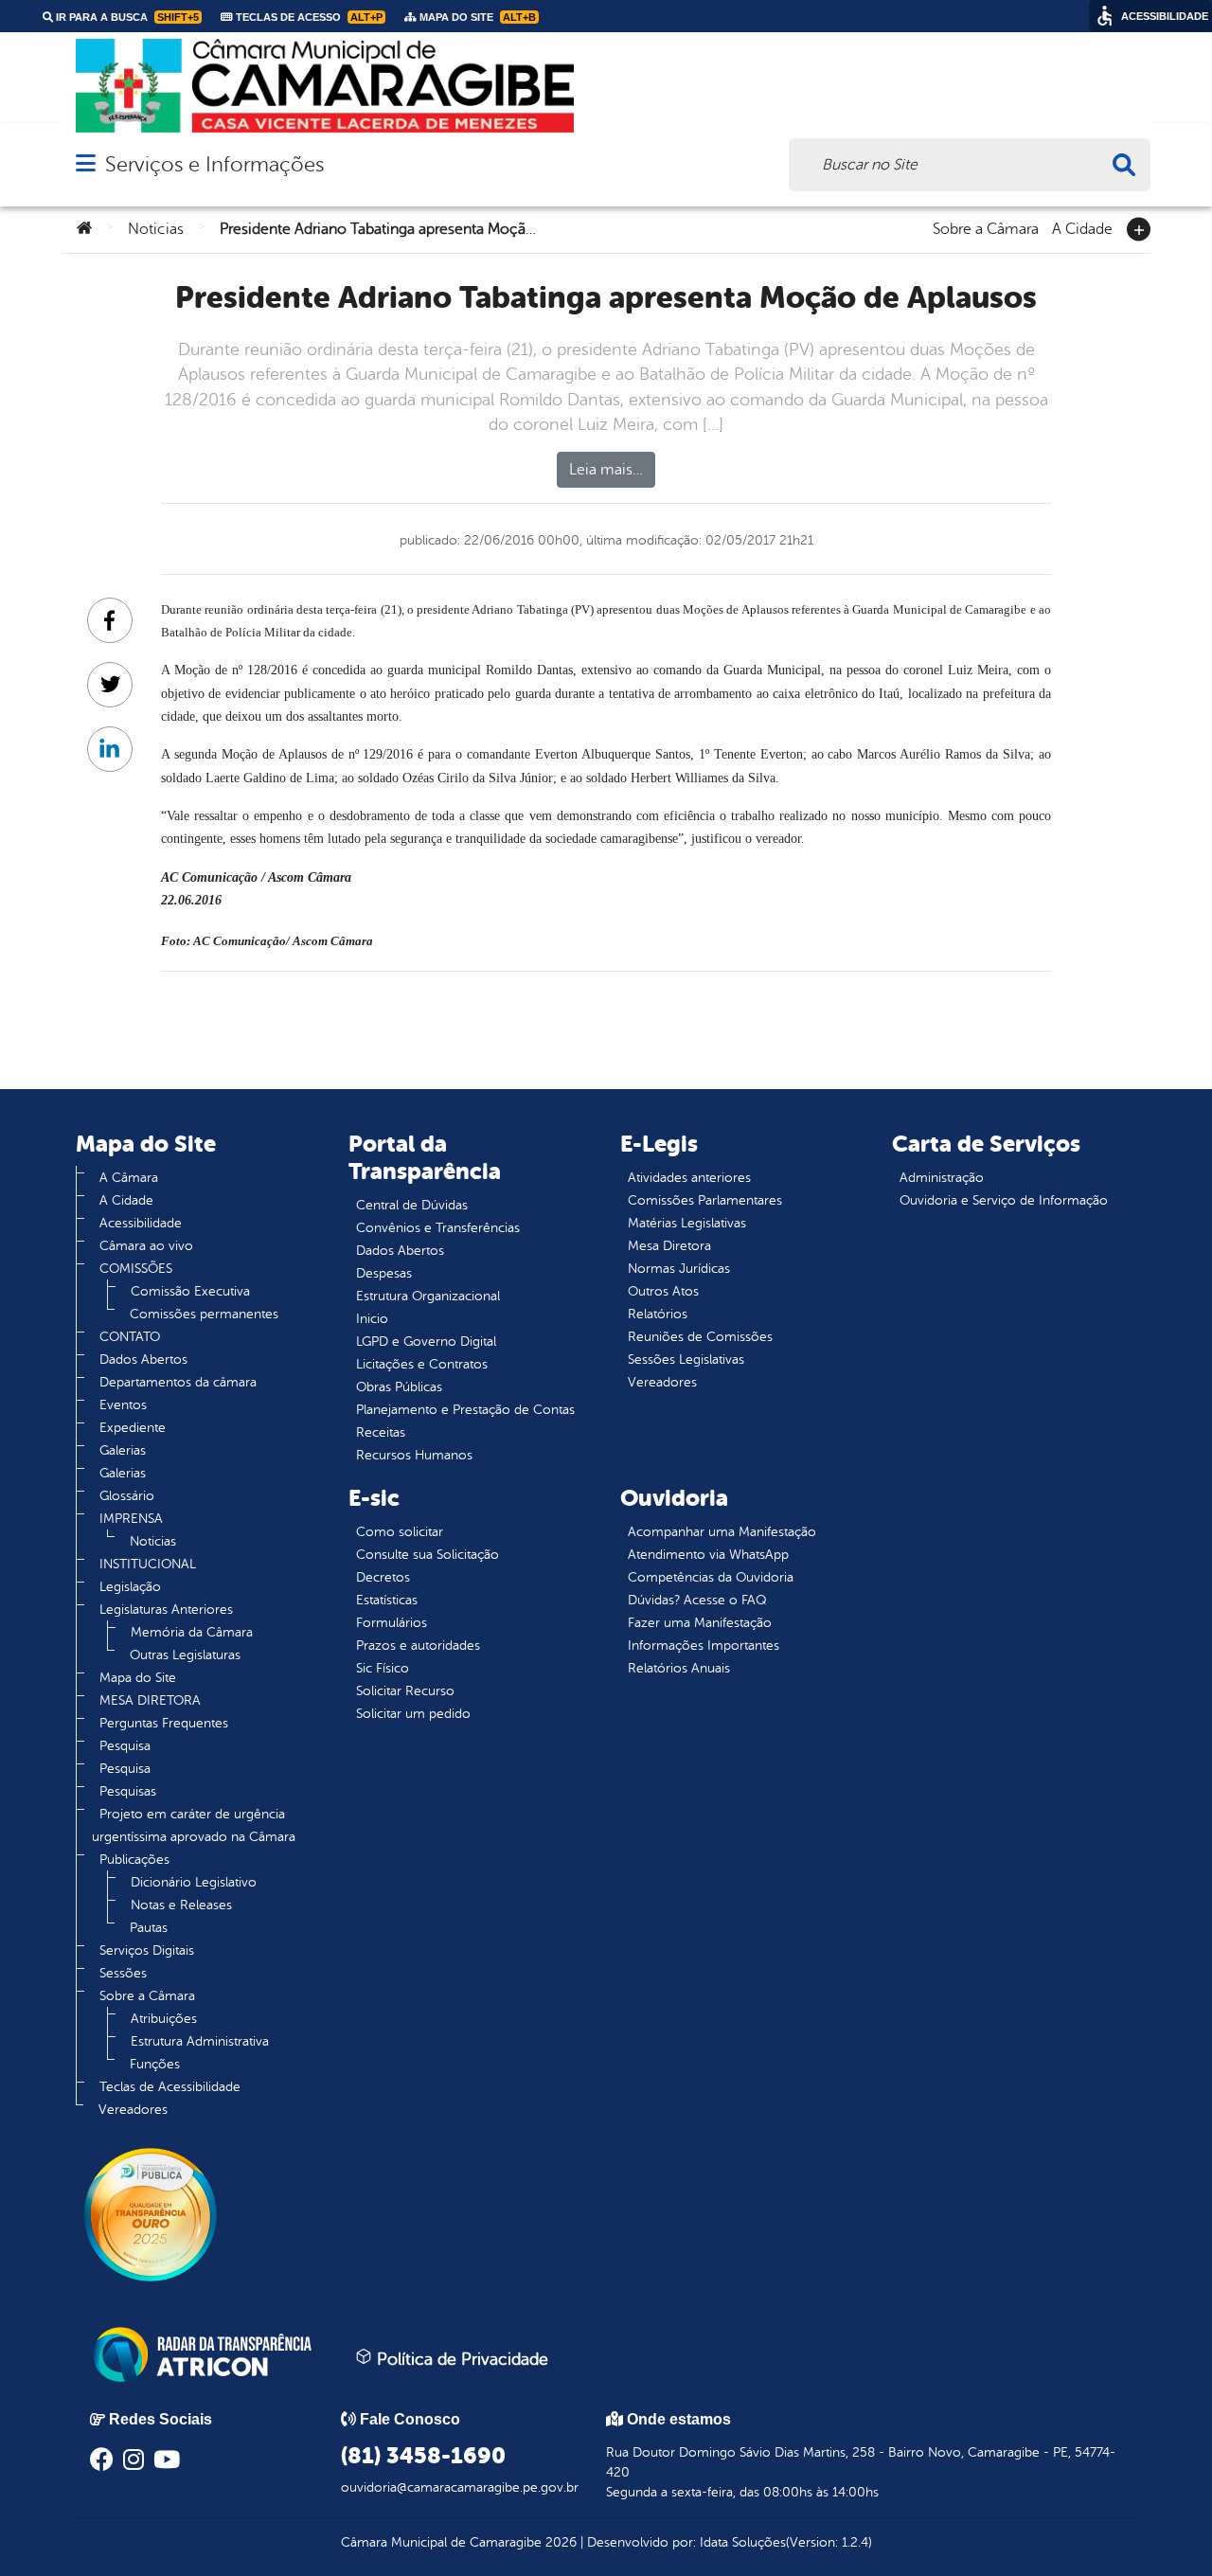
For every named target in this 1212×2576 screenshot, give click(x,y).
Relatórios (658, 1314)
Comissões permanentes (204, 1314)
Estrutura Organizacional (428, 1296)
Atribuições (164, 2019)
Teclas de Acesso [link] (308, 17)
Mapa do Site (138, 1678)
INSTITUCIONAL (148, 1564)
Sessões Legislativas (686, 1360)
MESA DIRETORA (150, 1700)
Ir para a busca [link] (126, 17)
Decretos (383, 1577)
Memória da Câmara (192, 1632)
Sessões (123, 1973)
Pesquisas (128, 1791)
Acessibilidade (141, 1223)
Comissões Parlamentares (705, 1200)
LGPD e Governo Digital (426, 1342)
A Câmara (129, 1178)
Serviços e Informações (214, 164)
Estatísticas (387, 1600)
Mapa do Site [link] (476, 17)
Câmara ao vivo (146, 1246)
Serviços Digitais (147, 1950)
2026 (559, 2542)
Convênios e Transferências (438, 1228)
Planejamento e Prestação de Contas (465, 1410)
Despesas (384, 1273)
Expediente (133, 1428)
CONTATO (130, 1337)
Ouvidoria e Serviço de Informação (1004, 1200)
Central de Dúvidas (412, 1205)
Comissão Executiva (190, 1291)
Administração (942, 1178)
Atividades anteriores (689, 1178)
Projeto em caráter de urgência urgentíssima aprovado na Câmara (194, 1825)
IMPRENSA (131, 1519)
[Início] (84, 229)
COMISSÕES (136, 1269)
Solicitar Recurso (405, 1691)
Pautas (149, 1928)
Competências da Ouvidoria (711, 1577)
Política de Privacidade (460, 2359)
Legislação (130, 1587)
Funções (155, 2064)
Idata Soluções (743, 2542)
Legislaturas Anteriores (166, 1610)
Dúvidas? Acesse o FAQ (697, 1600)
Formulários (392, 1623)
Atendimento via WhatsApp (708, 1555)
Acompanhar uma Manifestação (722, 1532)
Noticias (156, 229)
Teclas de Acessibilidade (170, 2087)
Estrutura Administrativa (200, 2041)
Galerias (123, 1450)
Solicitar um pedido (413, 1714)
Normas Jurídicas (679, 1269)
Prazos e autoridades (418, 1646)
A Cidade (1082, 227)
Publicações (134, 1860)
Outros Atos (663, 1291)
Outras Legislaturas (185, 1655)
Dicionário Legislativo (194, 1882)
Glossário (127, 1496)
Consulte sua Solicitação (428, 1555)
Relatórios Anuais (679, 1668)
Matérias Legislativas (687, 1223)
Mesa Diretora (669, 1246)
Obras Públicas (399, 1387)
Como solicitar (400, 1532)
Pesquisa (125, 1746)
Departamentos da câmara (178, 1382)
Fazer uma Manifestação (700, 1623)
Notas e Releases (181, 1905)
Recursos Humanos (414, 1455)
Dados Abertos (143, 1360)
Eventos (123, 1405)
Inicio (372, 1319)
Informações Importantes (704, 1646)
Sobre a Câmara (986, 227)
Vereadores (133, 2110)
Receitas (381, 1432)
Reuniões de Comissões (700, 1337)
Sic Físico (383, 1668)
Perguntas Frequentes (164, 1723)
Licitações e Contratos (422, 1364)
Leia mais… (606, 470)
